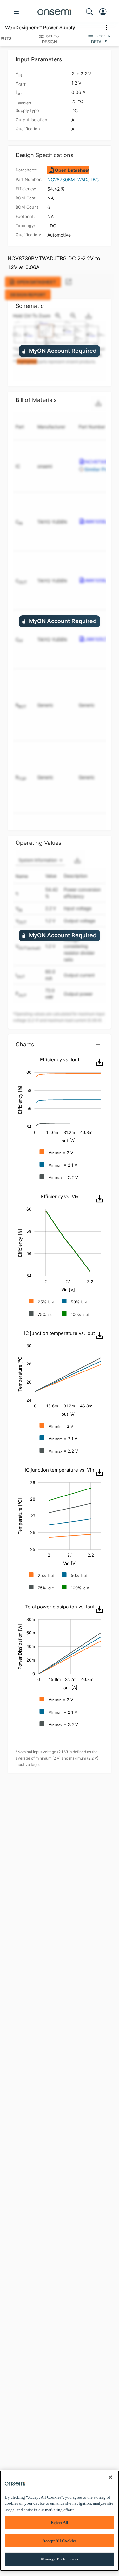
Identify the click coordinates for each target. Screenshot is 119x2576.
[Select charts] (98, 1045)
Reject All (60, 2522)
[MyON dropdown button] (105, 12)
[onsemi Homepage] (55, 12)
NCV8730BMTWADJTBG (73, 180)
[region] (60, 2521)
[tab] (50, 38)
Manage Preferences (60, 2559)
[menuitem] (99, 1062)
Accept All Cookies (60, 2541)
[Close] (110, 2477)
